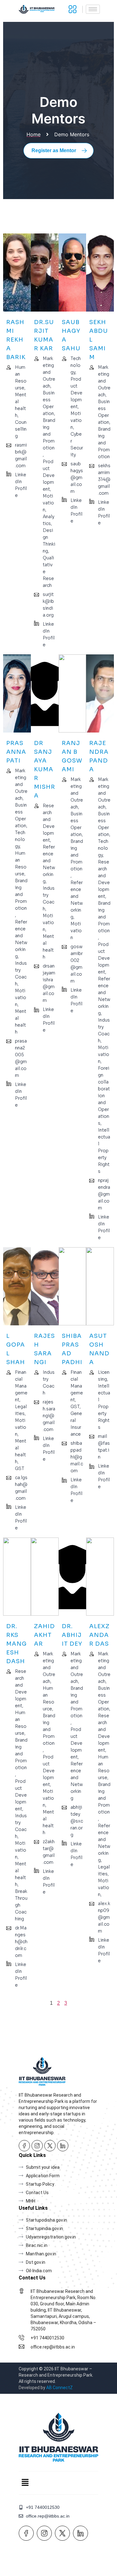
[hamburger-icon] (93, 9)
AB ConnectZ (59, 2388)
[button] (25, 2483)
